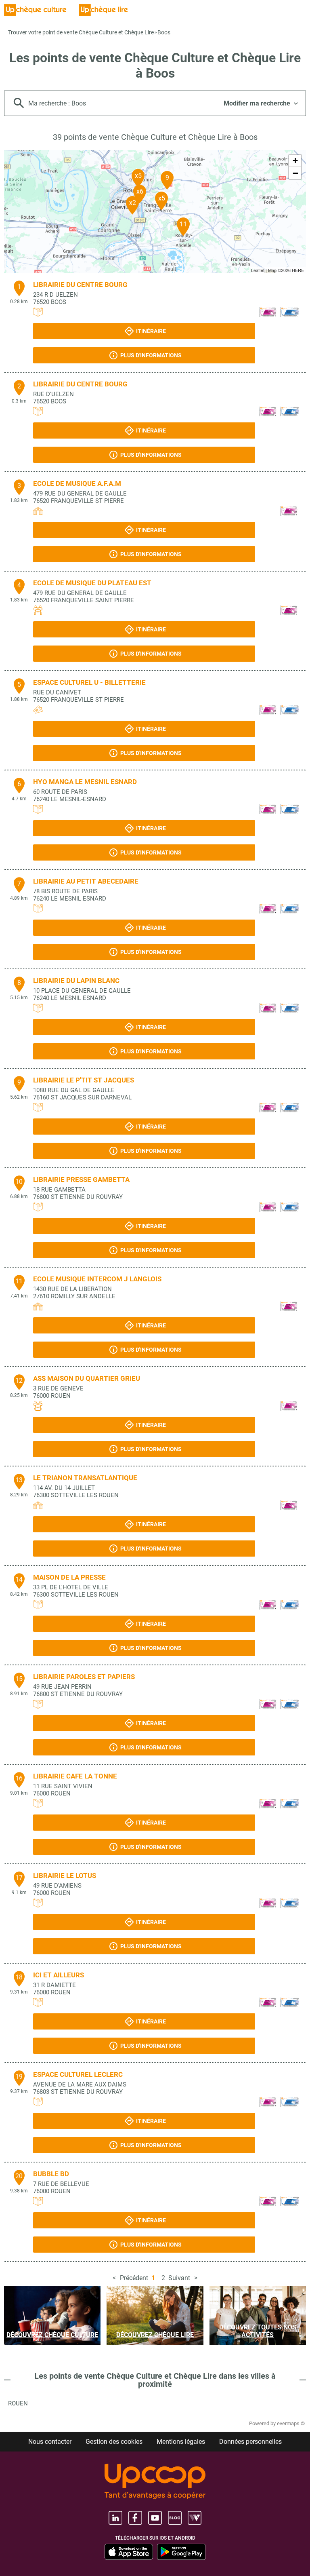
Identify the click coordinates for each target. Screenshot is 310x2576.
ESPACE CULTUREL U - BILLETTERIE (89, 682)
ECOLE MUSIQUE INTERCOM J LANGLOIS (97, 1279)
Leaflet (258, 270)
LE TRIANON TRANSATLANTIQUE (85, 1478)
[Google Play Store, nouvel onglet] (181, 2552)
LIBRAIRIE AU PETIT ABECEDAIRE (86, 881)
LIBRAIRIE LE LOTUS (65, 1876)
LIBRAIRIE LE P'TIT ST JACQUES (84, 1080)
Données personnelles (250, 2442)
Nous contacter (50, 2442)
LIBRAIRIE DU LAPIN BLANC (76, 981)
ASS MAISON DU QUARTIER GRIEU (87, 1378)
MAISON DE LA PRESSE (69, 1577)
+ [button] (295, 161)
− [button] (295, 173)
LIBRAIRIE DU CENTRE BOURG (80, 285)
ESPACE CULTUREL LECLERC (78, 2074)
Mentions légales (181, 2442)
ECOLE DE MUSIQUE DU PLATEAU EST (92, 583)
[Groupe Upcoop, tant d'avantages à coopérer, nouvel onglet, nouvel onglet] (155, 2482)
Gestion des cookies (114, 2442)
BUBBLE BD (51, 2174)
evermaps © (291, 2423)
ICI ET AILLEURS (59, 1975)
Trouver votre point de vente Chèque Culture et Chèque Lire (81, 32)
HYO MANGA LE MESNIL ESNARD (85, 782)
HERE (298, 270)
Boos (164, 32)
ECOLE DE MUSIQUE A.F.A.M (77, 483)
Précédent (134, 2278)
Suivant (179, 2278)
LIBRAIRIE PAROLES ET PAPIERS (84, 1677)
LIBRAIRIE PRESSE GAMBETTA (81, 1179)
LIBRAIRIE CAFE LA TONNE (75, 1776)
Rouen (18, 2403)
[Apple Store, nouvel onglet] (129, 2552)
